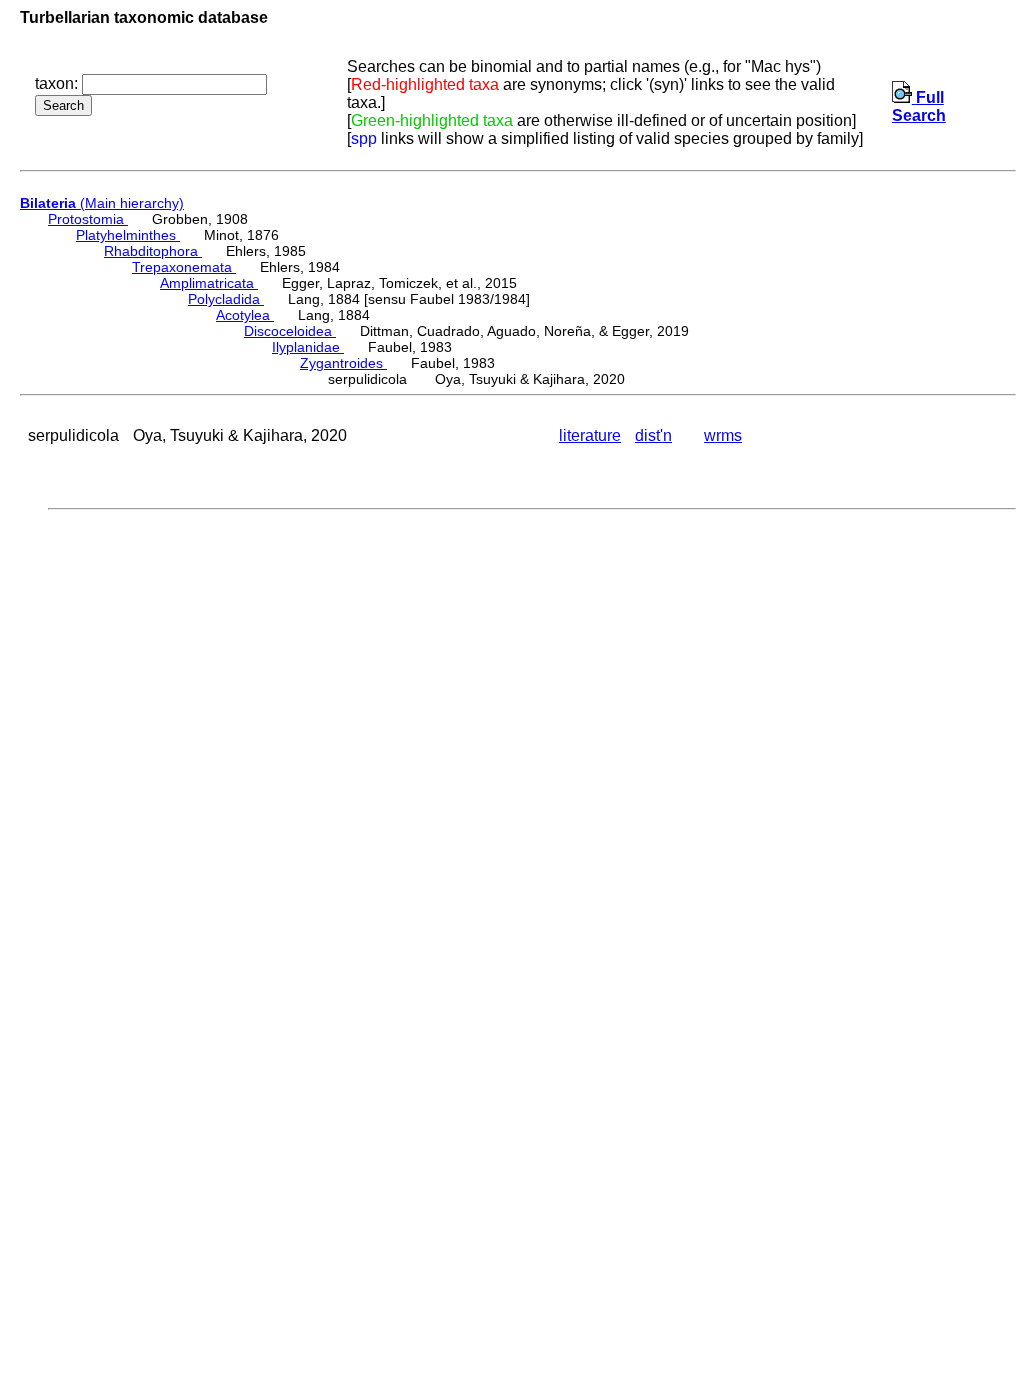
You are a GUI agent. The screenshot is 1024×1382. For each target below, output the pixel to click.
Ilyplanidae (308, 347)
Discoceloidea (290, 331)
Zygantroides (343, 363)
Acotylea (245, 315)
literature (590, 435)
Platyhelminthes (128, 235)
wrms (723, 435)
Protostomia (88, 219)
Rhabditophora (153, 251)
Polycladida (226, 299)
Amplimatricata (209, 283)
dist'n (653, 435)
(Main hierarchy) (102, 203)
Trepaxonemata (184, 267)
